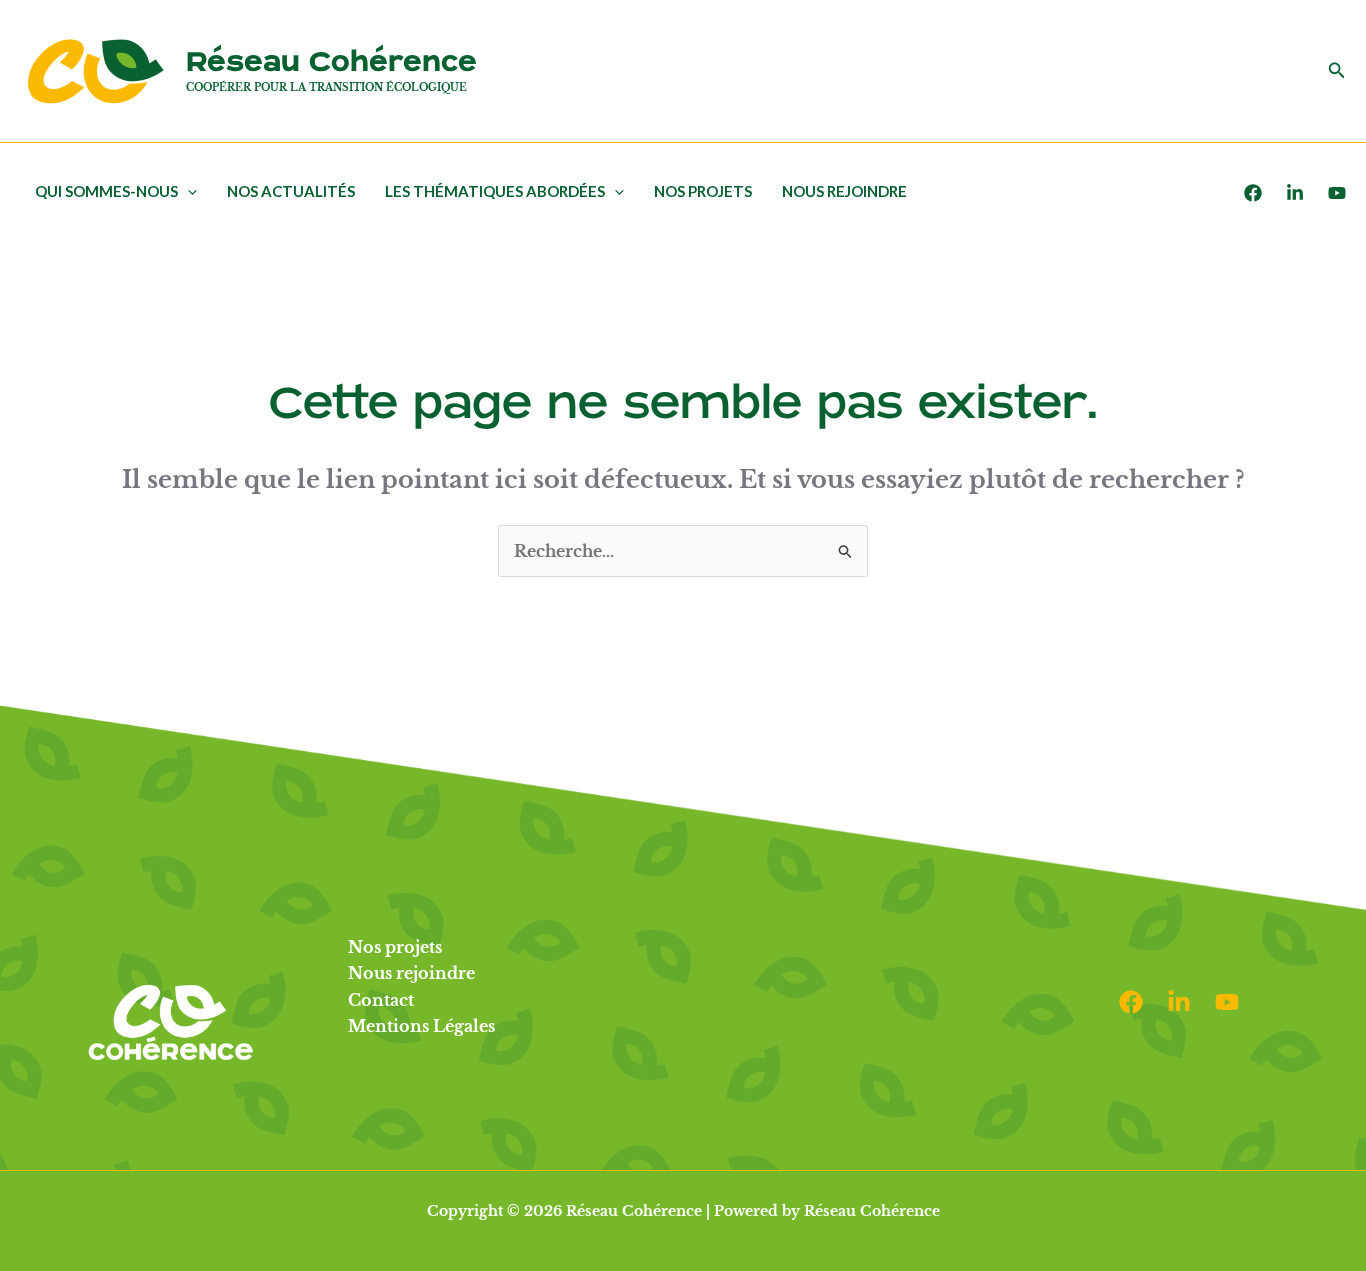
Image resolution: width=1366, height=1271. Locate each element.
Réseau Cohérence (331, 62)
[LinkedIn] (1295, 193)
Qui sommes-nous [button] (106, 191)
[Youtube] (1337, 193)
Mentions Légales (421, 1026)
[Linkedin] (1179, 1002)
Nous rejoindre (844, 191)
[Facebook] (1253, 193)
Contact (381, 1000)
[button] (1337, 71)
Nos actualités (291, 191)
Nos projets (703, 191)
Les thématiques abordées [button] (495, 191)
